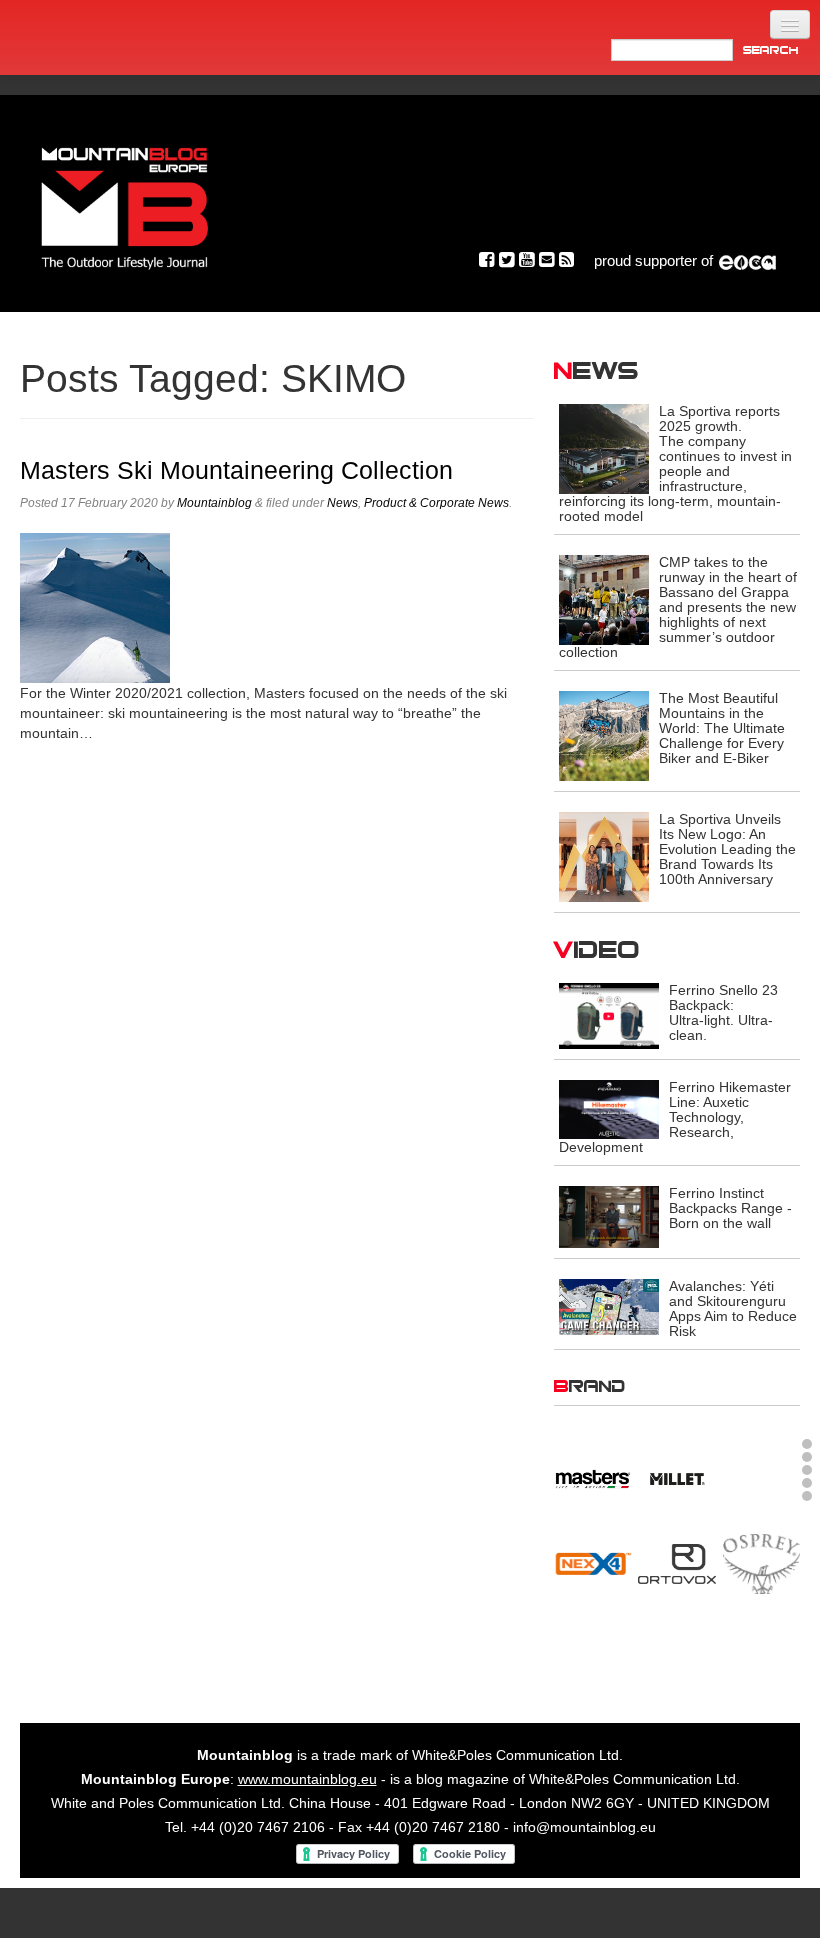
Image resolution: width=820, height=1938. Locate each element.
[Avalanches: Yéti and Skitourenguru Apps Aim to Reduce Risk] (609, 1306)
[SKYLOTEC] (761, 1571)
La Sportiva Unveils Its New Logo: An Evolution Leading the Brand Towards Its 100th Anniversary (727, 849)
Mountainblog (214, 503)
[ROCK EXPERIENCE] (592, 1571)
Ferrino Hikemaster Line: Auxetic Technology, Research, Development (675, 1117)
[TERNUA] (676, 1656)
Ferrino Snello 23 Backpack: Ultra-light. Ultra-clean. (723, 1012)
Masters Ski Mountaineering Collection (236, 470)
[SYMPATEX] (592, 1656)
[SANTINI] (676, 1571)
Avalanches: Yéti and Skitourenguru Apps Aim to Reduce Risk (733, 1308)
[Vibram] (761, 1656)
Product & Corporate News (436, 503)
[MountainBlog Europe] (125, 203)
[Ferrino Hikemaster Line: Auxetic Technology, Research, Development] (609, 1108)
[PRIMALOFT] (676, 1481)
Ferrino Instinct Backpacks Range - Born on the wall (730, 1208)
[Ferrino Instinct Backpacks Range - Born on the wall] (609, 1216)
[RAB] (761, 1476)
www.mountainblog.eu (307, 1787)
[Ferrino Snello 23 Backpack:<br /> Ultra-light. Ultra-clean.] (609, 1015)
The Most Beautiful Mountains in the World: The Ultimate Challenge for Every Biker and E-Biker (722, 728)
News (342, 503)
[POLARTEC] (592, 1476)
